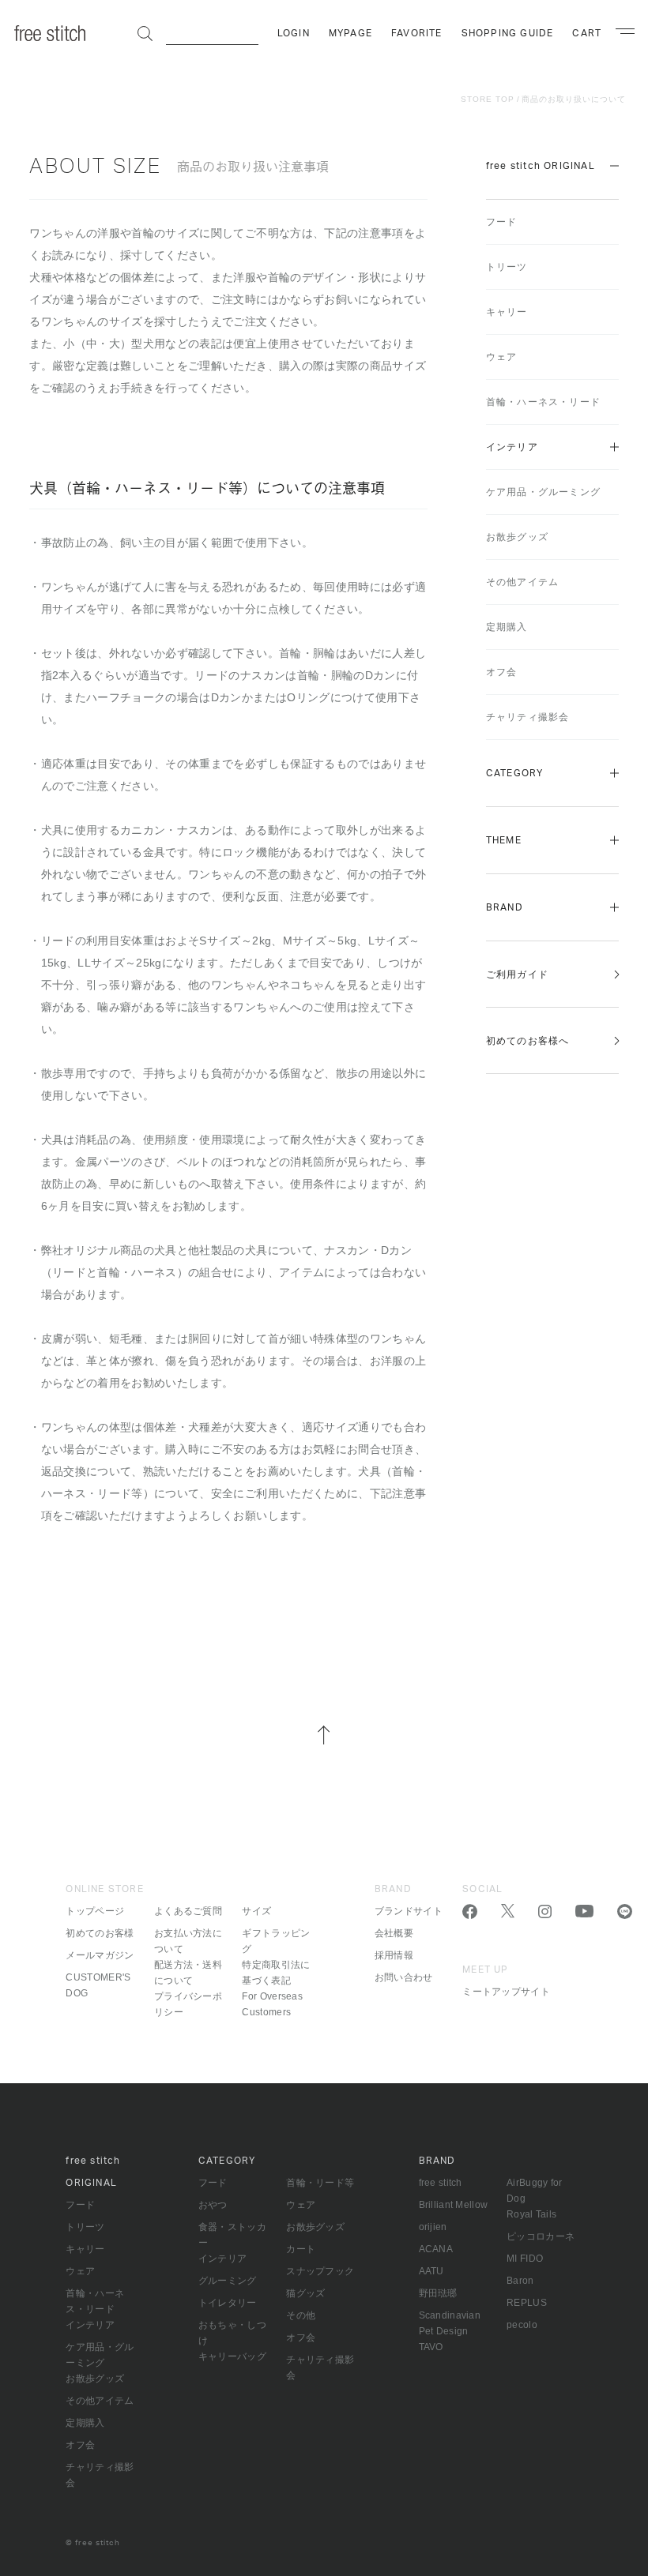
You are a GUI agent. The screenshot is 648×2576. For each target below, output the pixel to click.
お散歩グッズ (517, 537)
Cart (587, 33)
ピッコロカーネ (541, 2236)
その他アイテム (522, 582)
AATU (431, 2271)
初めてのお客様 (100, 1933)
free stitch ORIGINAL (541, 166)
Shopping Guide (508, 33)
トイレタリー (228, 2303)
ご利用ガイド (517, 974)
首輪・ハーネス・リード (543, 402)
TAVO (431, 2347)
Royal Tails (531, 2214)
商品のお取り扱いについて (574, 99)
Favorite (417, 33)
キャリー (507, 312)
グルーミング (228, 2281)
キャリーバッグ (232, 2356)
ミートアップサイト (506, 1992)
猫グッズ (305, 2293)
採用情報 (394, 1955)
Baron (520, 2281)
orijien (433, 2227)
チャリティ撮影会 (528, 717)
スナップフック (320, 2271)
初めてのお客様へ (528, 1041)
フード (502, 222)
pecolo (522, 2325)
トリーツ (507, 267)
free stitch (441, 2183)
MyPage (350, 33)
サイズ (256, 1911)
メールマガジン (100, 1955)
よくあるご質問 (188, 1911)
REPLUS (527, 2303)
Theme (504, 840)
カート (301, 2249)
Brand (505, 907)
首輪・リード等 (320, 2183)
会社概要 (394, 1933)
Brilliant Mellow (454, 2205)
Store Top (488, 99)
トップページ (95, 1911)
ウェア (502, 357)
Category (515, 773)
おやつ (213, 2205)
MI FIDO (525, 2259)
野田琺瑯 (438, 2293)
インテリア (512, 447)
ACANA (436, 2249)
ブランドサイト (409, 1911)
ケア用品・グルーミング (543, 492)
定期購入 (507, 627)
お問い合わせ (404, 1977)
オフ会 (502, 672)
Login (294, 33)
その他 (301, 2315)
